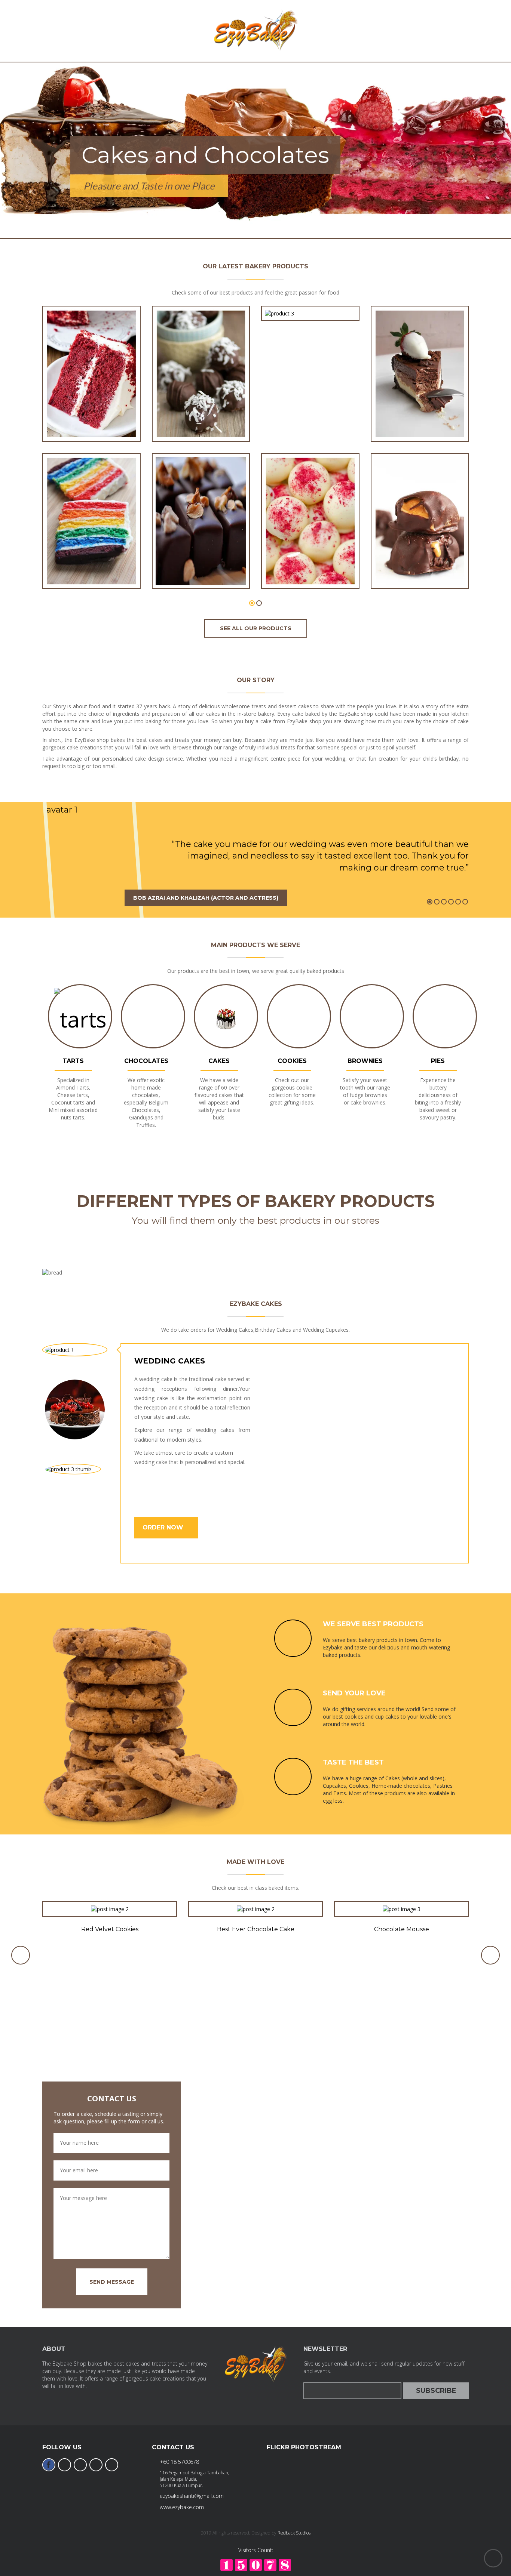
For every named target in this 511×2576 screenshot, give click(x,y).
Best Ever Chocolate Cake (256, 1929)
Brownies (365, 1061)
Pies (438, 1061)
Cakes (219, 1061)
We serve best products (373, 1624)
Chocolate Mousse (402, 1929)
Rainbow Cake (91, 564)
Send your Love (354, 1693)
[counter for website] (256, 2565)
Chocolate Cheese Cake (420, 417)
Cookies (292, 1061)
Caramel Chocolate (420, 564)
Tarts (73, 1061)
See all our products (256, 628)
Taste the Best (353, 1762)
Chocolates (146, 1061)
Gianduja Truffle (201, 564)
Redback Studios (294, 2533)
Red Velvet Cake (91, 417)
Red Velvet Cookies (110, 1929)
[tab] (75, 1349)
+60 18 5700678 (179, 2462)
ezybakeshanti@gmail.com (192, 2496)
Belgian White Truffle (310, 564)
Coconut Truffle (201, 417)
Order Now (164, 1527)
